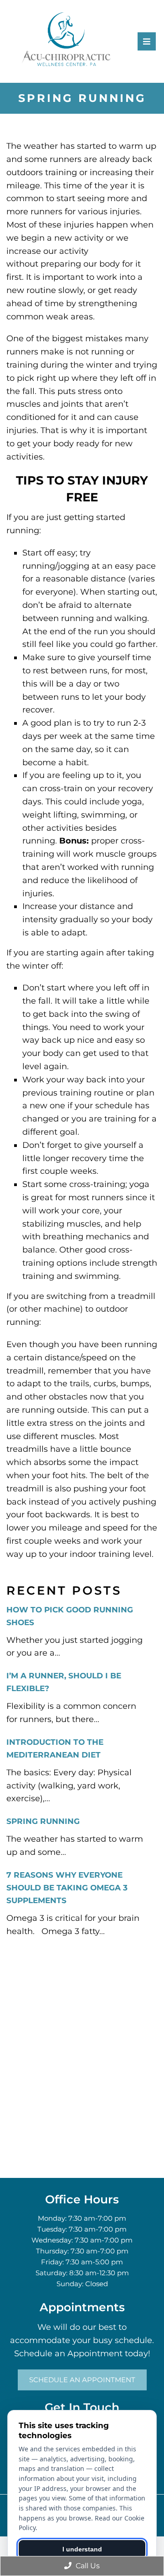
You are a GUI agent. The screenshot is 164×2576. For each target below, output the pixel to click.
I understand (82, 2549)
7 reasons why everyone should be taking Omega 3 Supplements (67, 1888)
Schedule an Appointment (82, 2380)
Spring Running (43, 1821)
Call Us (87, 2566)
